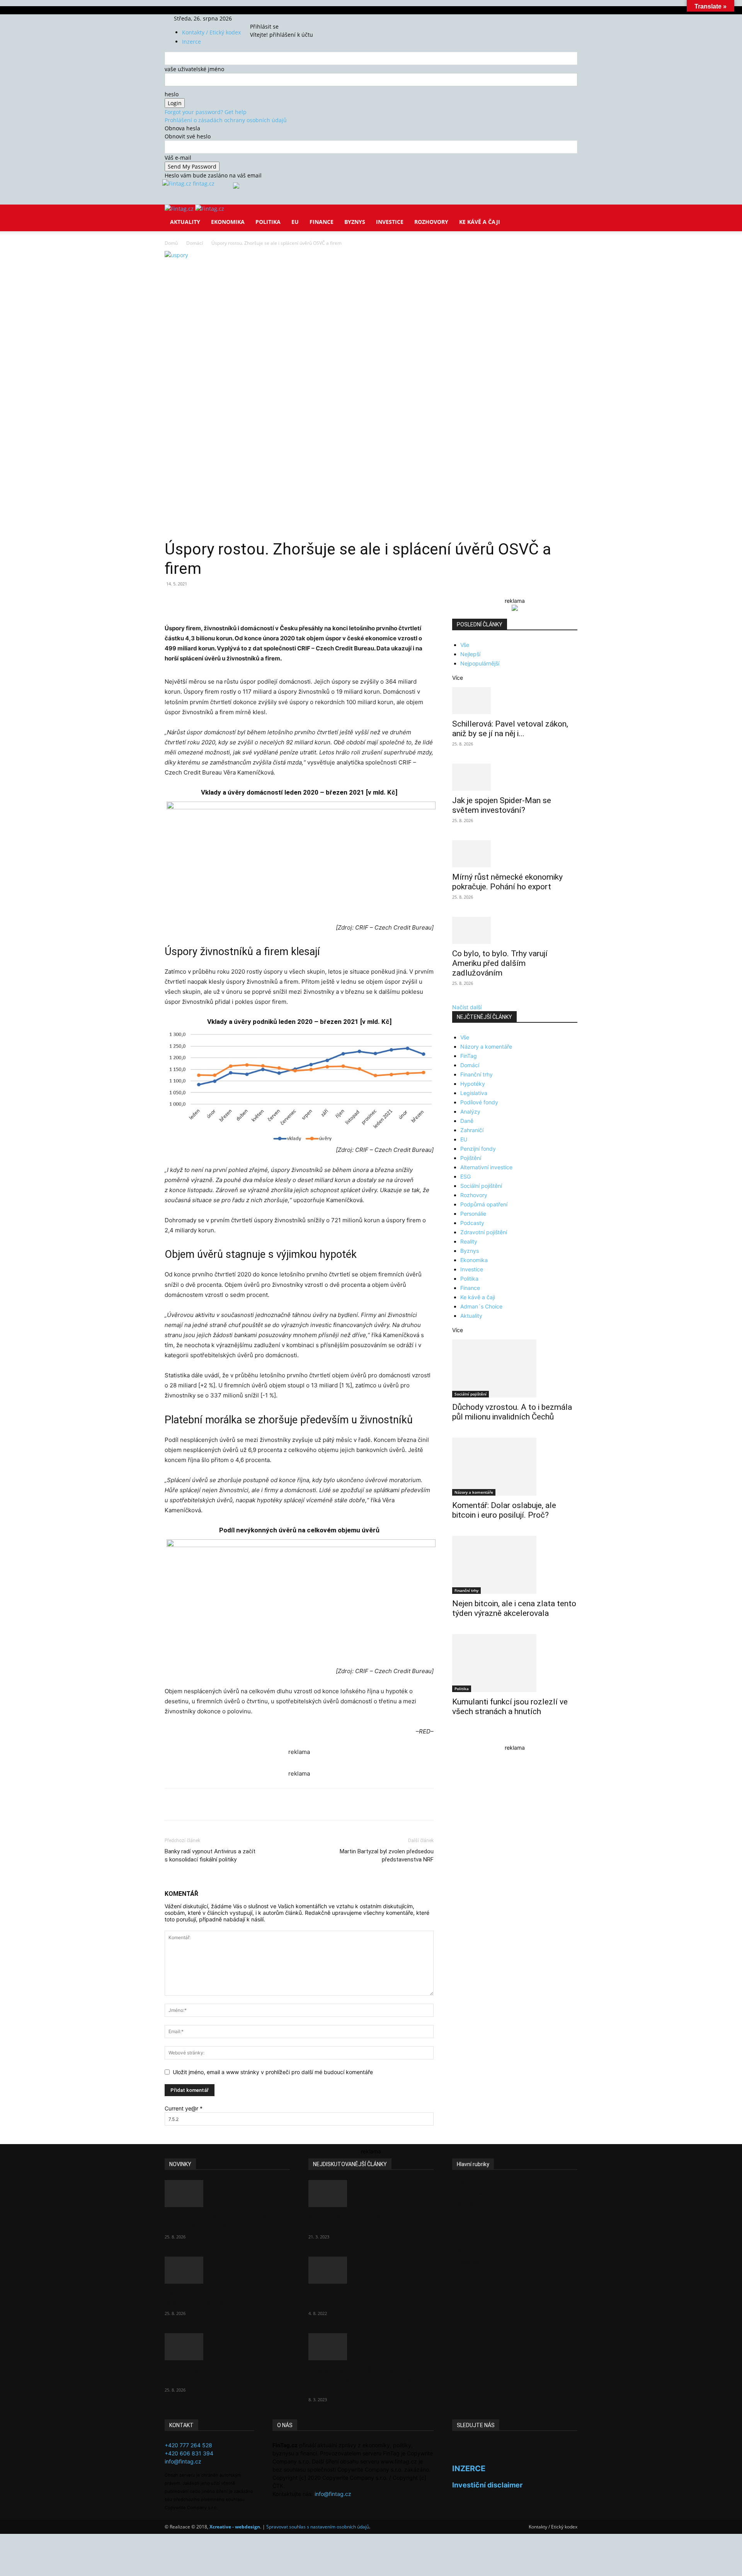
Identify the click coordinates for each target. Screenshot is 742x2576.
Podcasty (472, 1223)
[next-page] (459, 1736)
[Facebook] (262, 18)
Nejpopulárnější (480, 663)
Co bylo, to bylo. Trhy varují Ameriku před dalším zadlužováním (500, 963)
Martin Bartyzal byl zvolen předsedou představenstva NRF (387, 1855)
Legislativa (474, 1093)
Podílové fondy (479, 1102)
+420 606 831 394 (189, 2453)
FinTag (469, 1056)
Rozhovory (431, 222)
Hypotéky (473, 1084)
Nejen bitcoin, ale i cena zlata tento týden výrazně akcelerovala (514, 1608)
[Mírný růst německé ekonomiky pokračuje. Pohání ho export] (515, 854)
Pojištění (471, 1158)
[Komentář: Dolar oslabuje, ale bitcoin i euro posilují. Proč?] (515, 1467)
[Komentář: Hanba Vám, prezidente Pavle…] (371, 2194)
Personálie (473, 1214)
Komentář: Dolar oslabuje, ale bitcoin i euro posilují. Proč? (504, 1510)
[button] (568, 216)
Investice (390, 222)
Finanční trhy (477, 1074)
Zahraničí (472, 1130)
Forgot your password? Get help (206, 112)
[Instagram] (268, 18)
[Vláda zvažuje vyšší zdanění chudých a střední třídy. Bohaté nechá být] (371, 2347)
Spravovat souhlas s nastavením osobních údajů (318, 2527)
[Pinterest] (254, 601)
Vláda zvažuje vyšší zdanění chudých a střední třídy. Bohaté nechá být (364, 2380)
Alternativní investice (486, 1167)
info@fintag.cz (183, 2461)
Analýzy (470, 1111)
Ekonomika (228, 222)
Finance (322, 222)
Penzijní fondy (478, 1149)
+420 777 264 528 (188, 2445)
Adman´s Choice (481, 1306)
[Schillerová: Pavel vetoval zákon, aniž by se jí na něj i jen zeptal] (515, 701)
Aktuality (185, 222)
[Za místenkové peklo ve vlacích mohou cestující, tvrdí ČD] (371, 2270)
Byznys (355, 222)
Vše (465, 645)
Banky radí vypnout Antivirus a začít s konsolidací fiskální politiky (210, 1855)
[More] (308, 601)
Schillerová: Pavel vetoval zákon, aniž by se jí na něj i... (510, 729)
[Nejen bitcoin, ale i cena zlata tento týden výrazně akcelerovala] (515, 1565)
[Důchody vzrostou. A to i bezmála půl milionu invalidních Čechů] (515, 1368)
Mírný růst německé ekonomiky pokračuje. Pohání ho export (507, 882)
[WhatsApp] (272, 601)
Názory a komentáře (486, 1047)
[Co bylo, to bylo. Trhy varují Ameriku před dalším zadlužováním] (515, 930)
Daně (467, 1121)
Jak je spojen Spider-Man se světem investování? (502, 805)
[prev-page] (454, 1736)
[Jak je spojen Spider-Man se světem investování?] (515, 777)
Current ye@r (184, 2108)
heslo (172, 94)
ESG (465, 1176)
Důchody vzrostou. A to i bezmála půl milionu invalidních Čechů (512, 1412)
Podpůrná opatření (484, 1204)
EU (295, 222)
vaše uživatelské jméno (194, 69)
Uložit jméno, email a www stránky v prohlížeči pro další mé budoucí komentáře (273, 2072)
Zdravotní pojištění (484, 1232)
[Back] (287, 18)
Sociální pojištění (481, 1186)
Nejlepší (470, 654)
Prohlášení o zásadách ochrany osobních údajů (226, 120)
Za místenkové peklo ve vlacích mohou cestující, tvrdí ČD (364, 2298)
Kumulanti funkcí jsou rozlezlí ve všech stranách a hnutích (510, 1707)
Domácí (195, 243)
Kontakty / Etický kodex (211, 32)
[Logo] (180, 209)
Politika (268, 222)
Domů (171, 243)
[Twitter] (273, 18)
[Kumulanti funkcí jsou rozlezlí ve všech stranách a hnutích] (515, 1663)
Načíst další (467, 1007)
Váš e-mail (178, 158)
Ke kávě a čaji (480, 222)
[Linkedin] (290, 601)
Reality (469, 1241)
